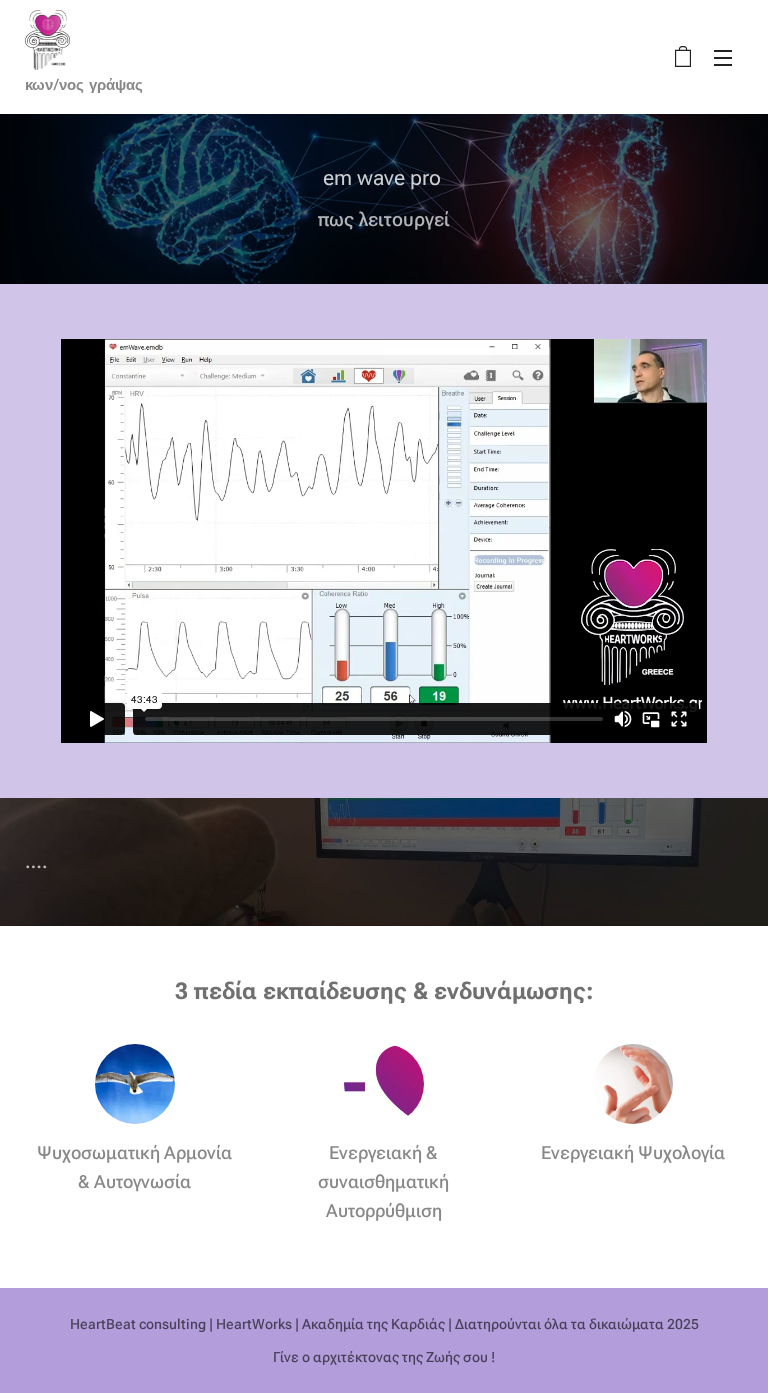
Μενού (723, 57)
